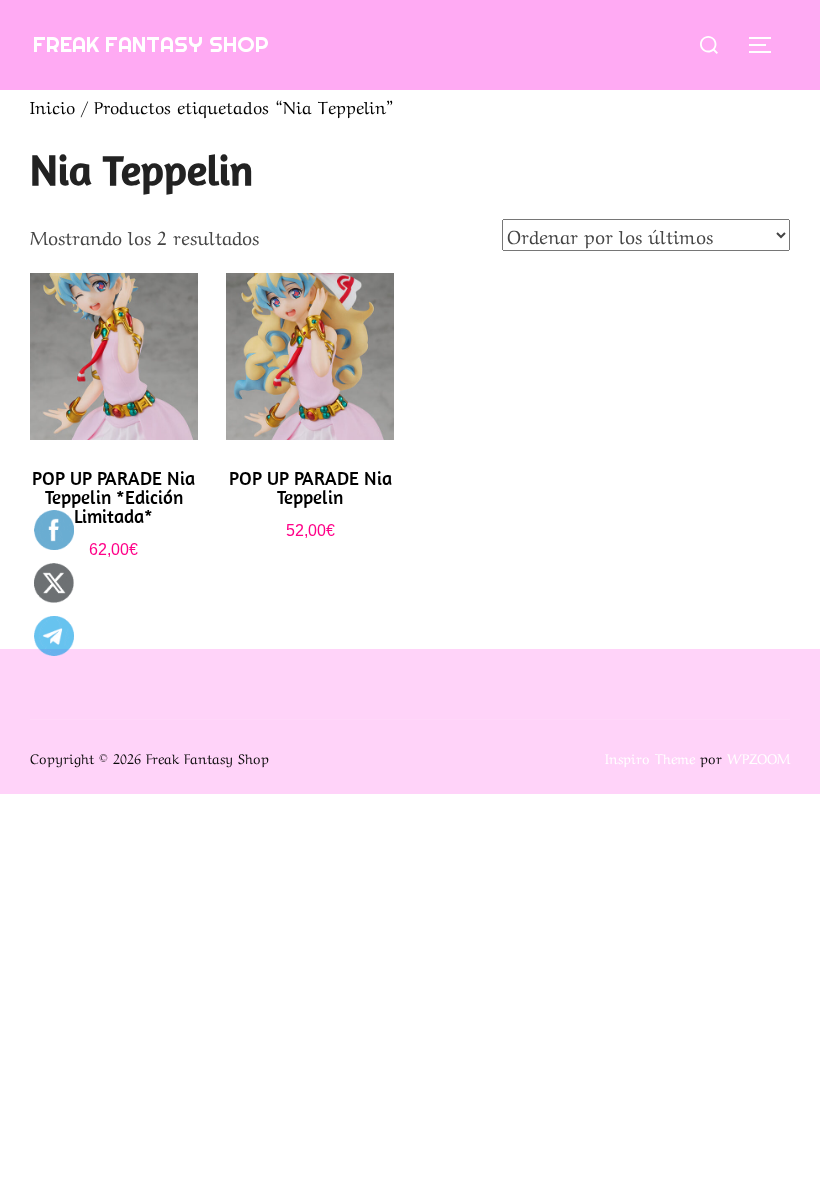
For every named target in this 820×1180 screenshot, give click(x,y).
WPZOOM (758, 757)
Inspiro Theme (650, 757)
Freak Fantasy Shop (151, 44)
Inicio (52, 105)
